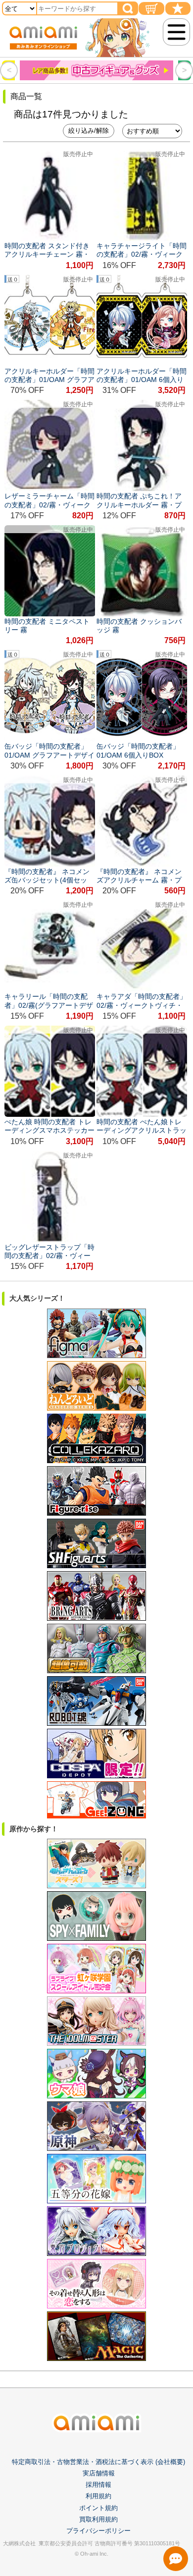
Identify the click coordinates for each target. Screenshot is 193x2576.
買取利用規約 (98, 2519)
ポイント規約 (98, 2508)
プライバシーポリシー (98, 2531)
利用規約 (98, 2496)
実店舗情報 (99, 2473)
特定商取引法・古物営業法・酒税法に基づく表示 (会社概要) (98, 2462)
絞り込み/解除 (89, 131)
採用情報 (98, 2485)
